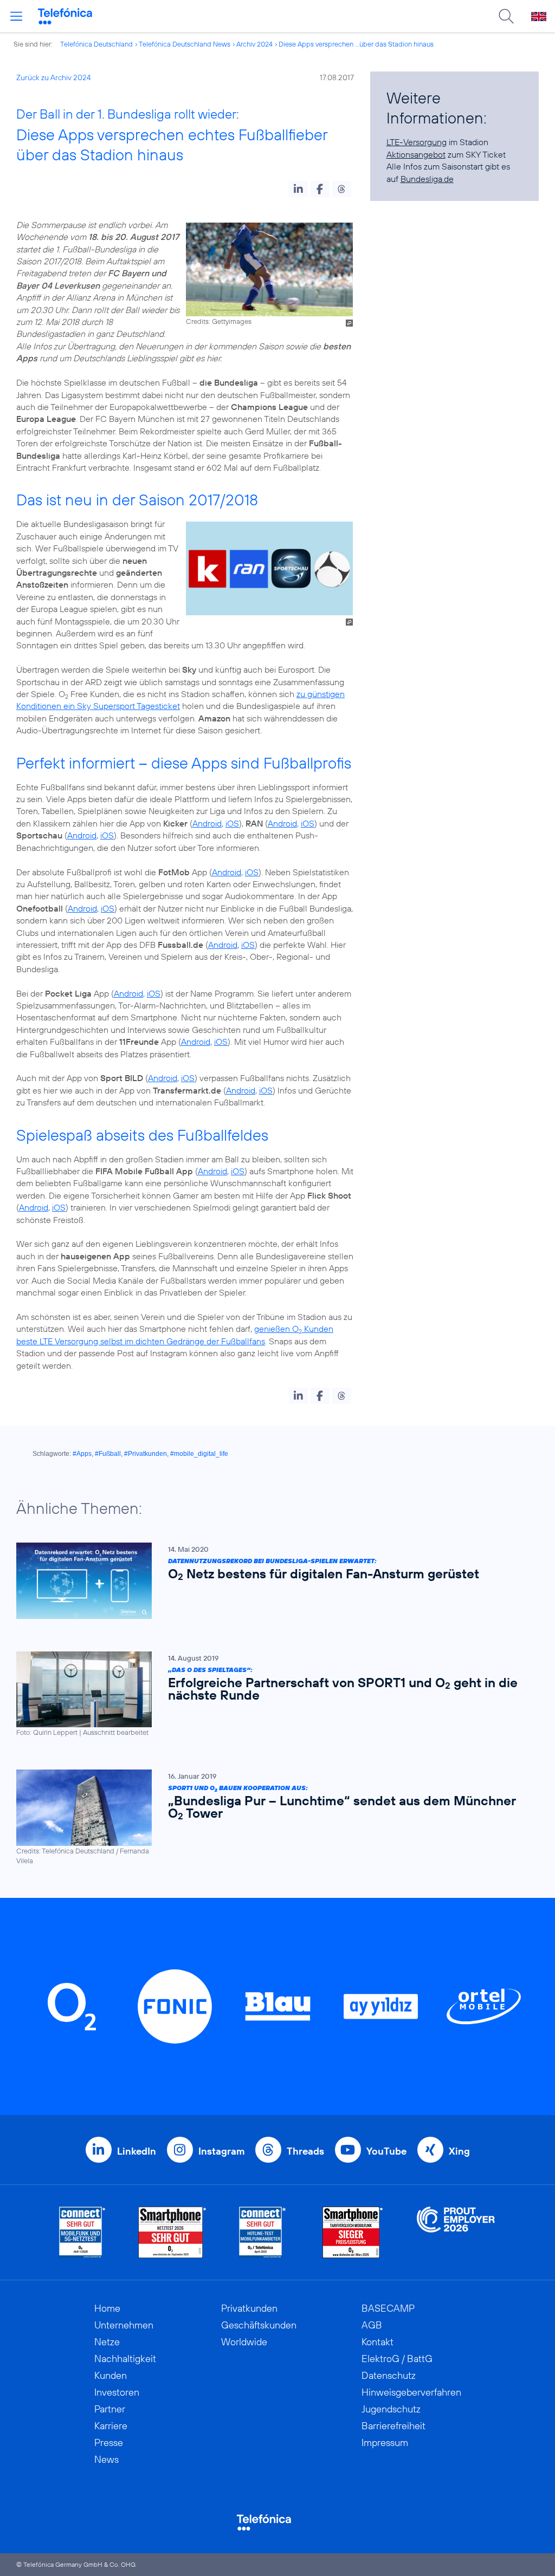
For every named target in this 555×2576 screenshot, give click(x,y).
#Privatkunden (146, 1454)
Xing (459, 2151)
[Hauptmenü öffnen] (16, 16)
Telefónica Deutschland (96, 44)
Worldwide (244, 2342)
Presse (109, 2442)
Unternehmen (124, 2325)
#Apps (82, 1454)
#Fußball (108, 1454)
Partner (110, 2409)
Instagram (221, 2151)
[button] (298, 189)
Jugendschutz (391, 2409)
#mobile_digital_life (199, 1454)
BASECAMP (388, 2308)
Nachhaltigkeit (125, 2359)
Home (107, 2308)
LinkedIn (137, 2151)
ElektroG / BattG (397, 2359)
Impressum (385, 2442)
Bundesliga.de (427, 179)
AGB (372, 2325)
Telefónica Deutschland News (185, 44)
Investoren (117, 2392)
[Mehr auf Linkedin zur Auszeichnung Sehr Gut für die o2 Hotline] (263, 2232)
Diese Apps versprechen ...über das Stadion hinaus (356, 44)
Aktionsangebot (416, 154)
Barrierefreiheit (393, 2426)
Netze (107, 2342)
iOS (232, 823)
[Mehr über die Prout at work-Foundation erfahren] (456, 2232)
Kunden (111, 2375)
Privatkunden (249, 2308)
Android (207, 823)
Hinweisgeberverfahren (411, 2392)
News (107, 2459)
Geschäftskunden (259, 2325)
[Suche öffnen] (506, 16)
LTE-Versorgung (417, 142)
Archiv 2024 (254, 44)
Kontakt (377, 2342)
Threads (305, 2151)
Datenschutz (389, 2375)
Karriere (111, 2426)
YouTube (386, 2151)
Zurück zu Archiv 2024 (54, 77)
